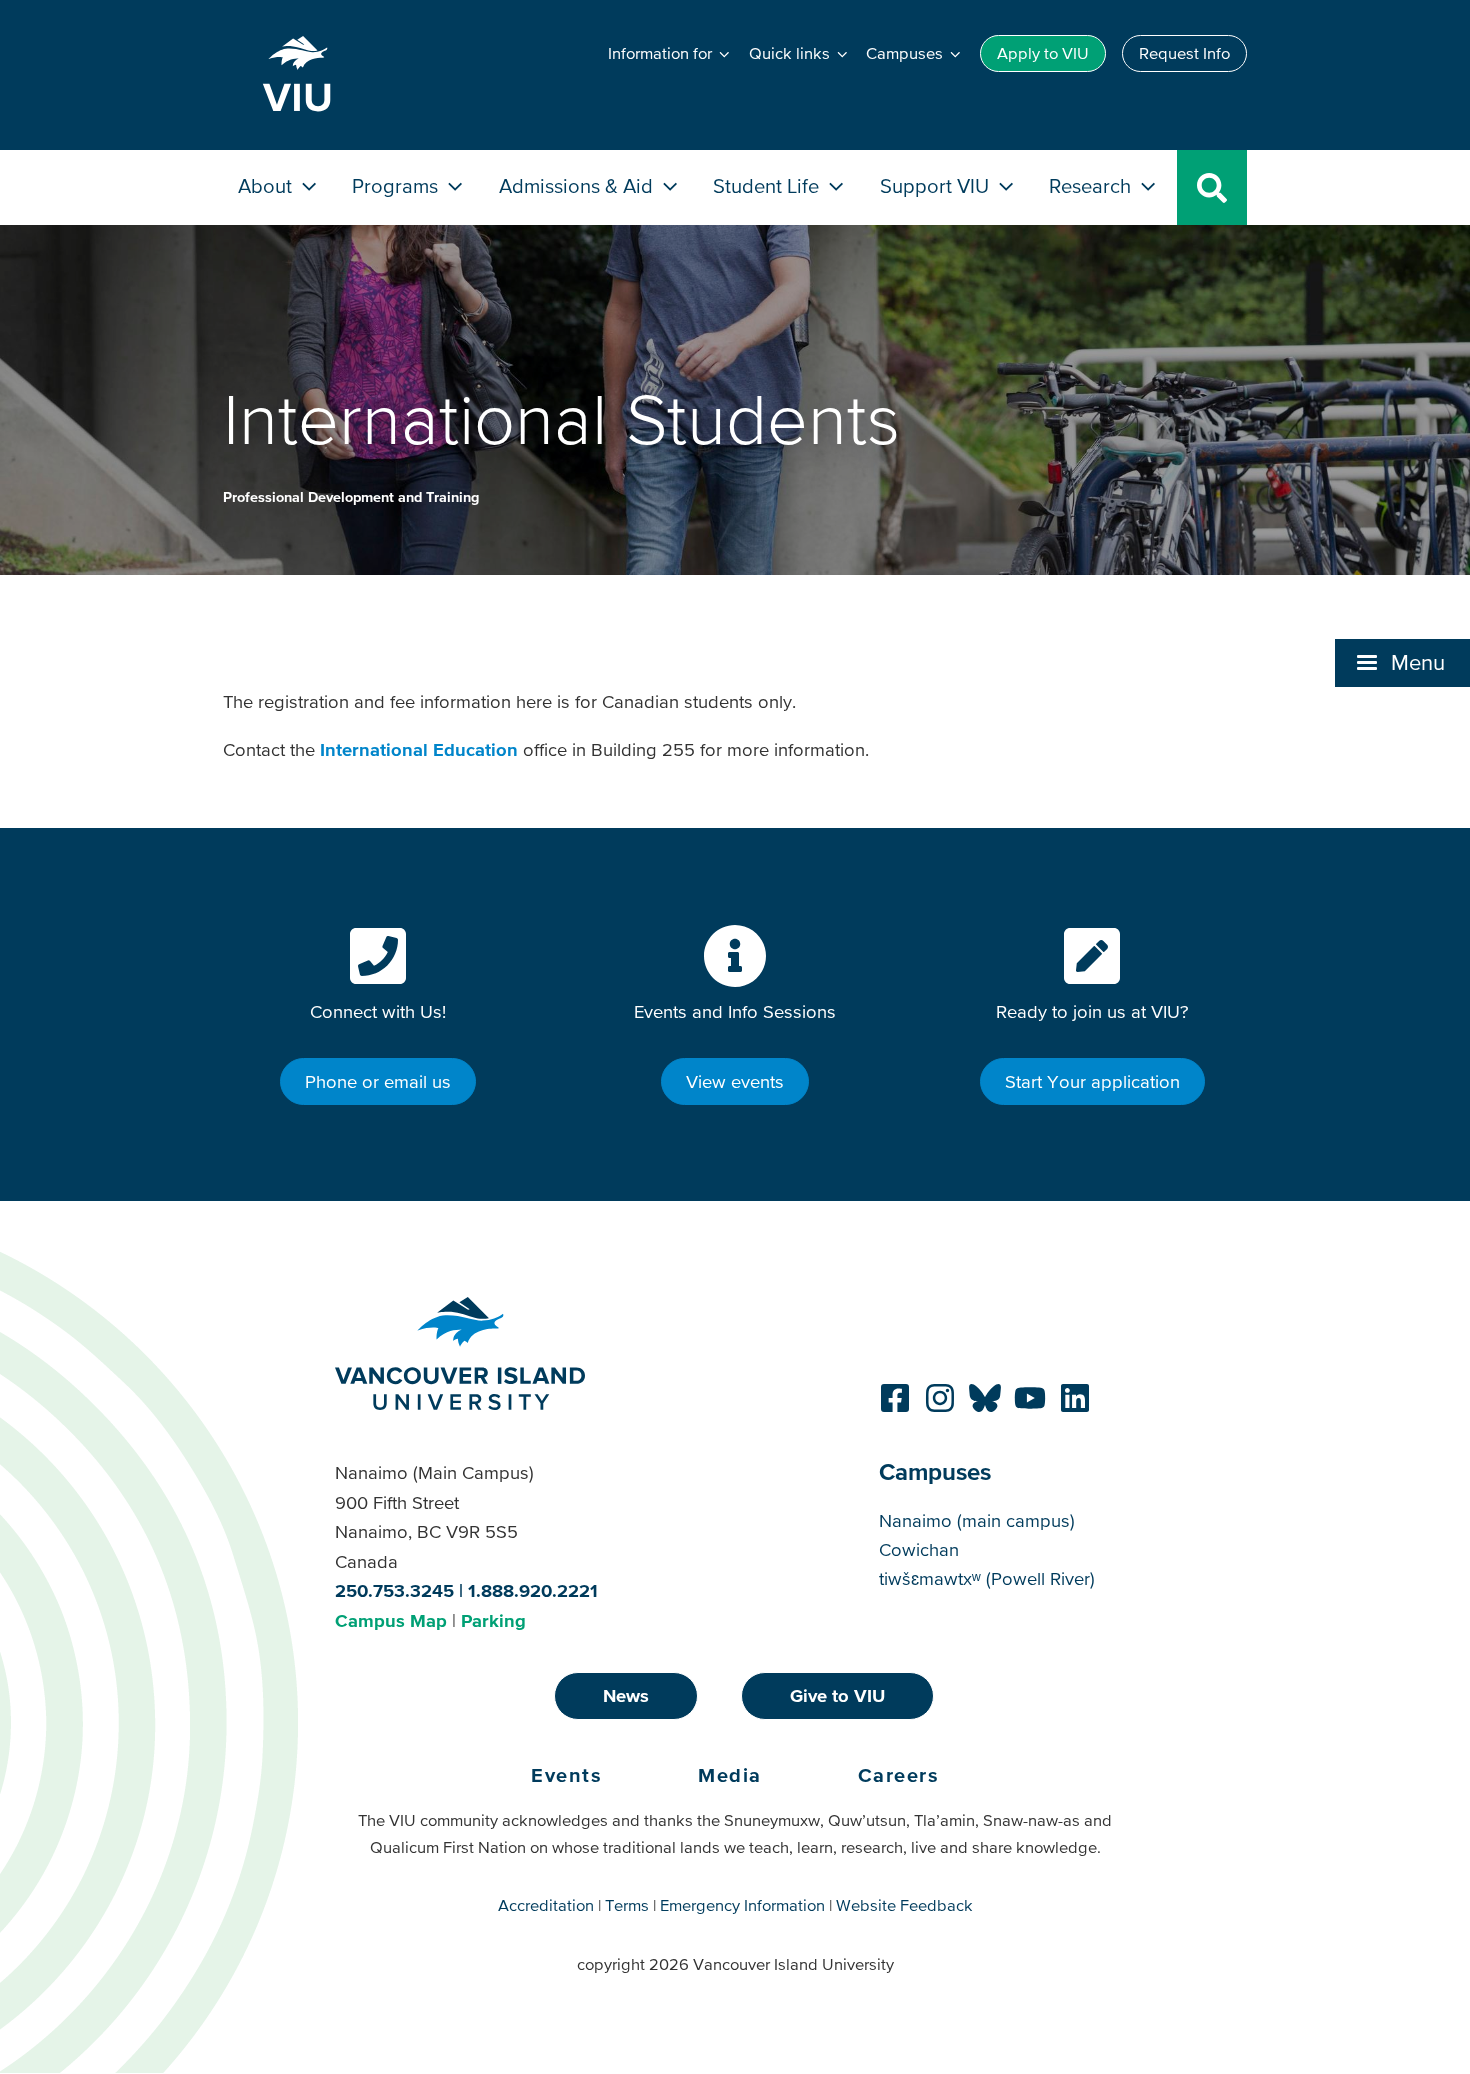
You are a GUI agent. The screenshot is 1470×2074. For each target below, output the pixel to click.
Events (566, 1775)
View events (735, 1081)
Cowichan (919, 1549)
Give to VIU (837, 1695)
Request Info (1184, 53)
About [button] (267, 185)
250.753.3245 (394, 1590)
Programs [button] (397, 185)
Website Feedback (904, 1905)
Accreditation (546, 1905)
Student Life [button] (768, 185)
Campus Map (391, 1620)
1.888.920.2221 (533, 1590)
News (626, 1695)
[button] (1402, 663)
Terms (627, 1905)
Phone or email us (378, 1081)
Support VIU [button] (937, 185)
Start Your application (1092, 1081)
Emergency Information (742, 1905)
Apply (1043, 53)
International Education (419, 749)
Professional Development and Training (351, 497)
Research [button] (1092, 185)
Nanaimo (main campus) (977, 1520)
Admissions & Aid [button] (578, 185)
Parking (493, 1620)
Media (730, 1775)
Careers (899, 1775)
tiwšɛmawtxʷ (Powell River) (987, 1578)
